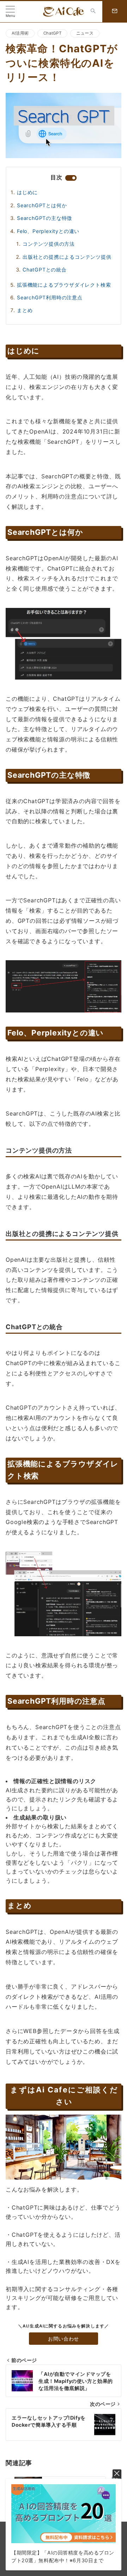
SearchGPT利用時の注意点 (50, 297)
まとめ (25, 310)
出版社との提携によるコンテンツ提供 (67, 257)
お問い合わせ (63, 2339)
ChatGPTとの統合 (45, 270)
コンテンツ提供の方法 (49, 244)
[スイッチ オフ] (93, 12)
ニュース (85, 33)
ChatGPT (52, 33)
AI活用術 (20, 33)
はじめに (27, 192)
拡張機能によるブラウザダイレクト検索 (64, 285)
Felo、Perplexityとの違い (48, 231)
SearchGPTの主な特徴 (44, 218)
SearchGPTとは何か (42, 205)
